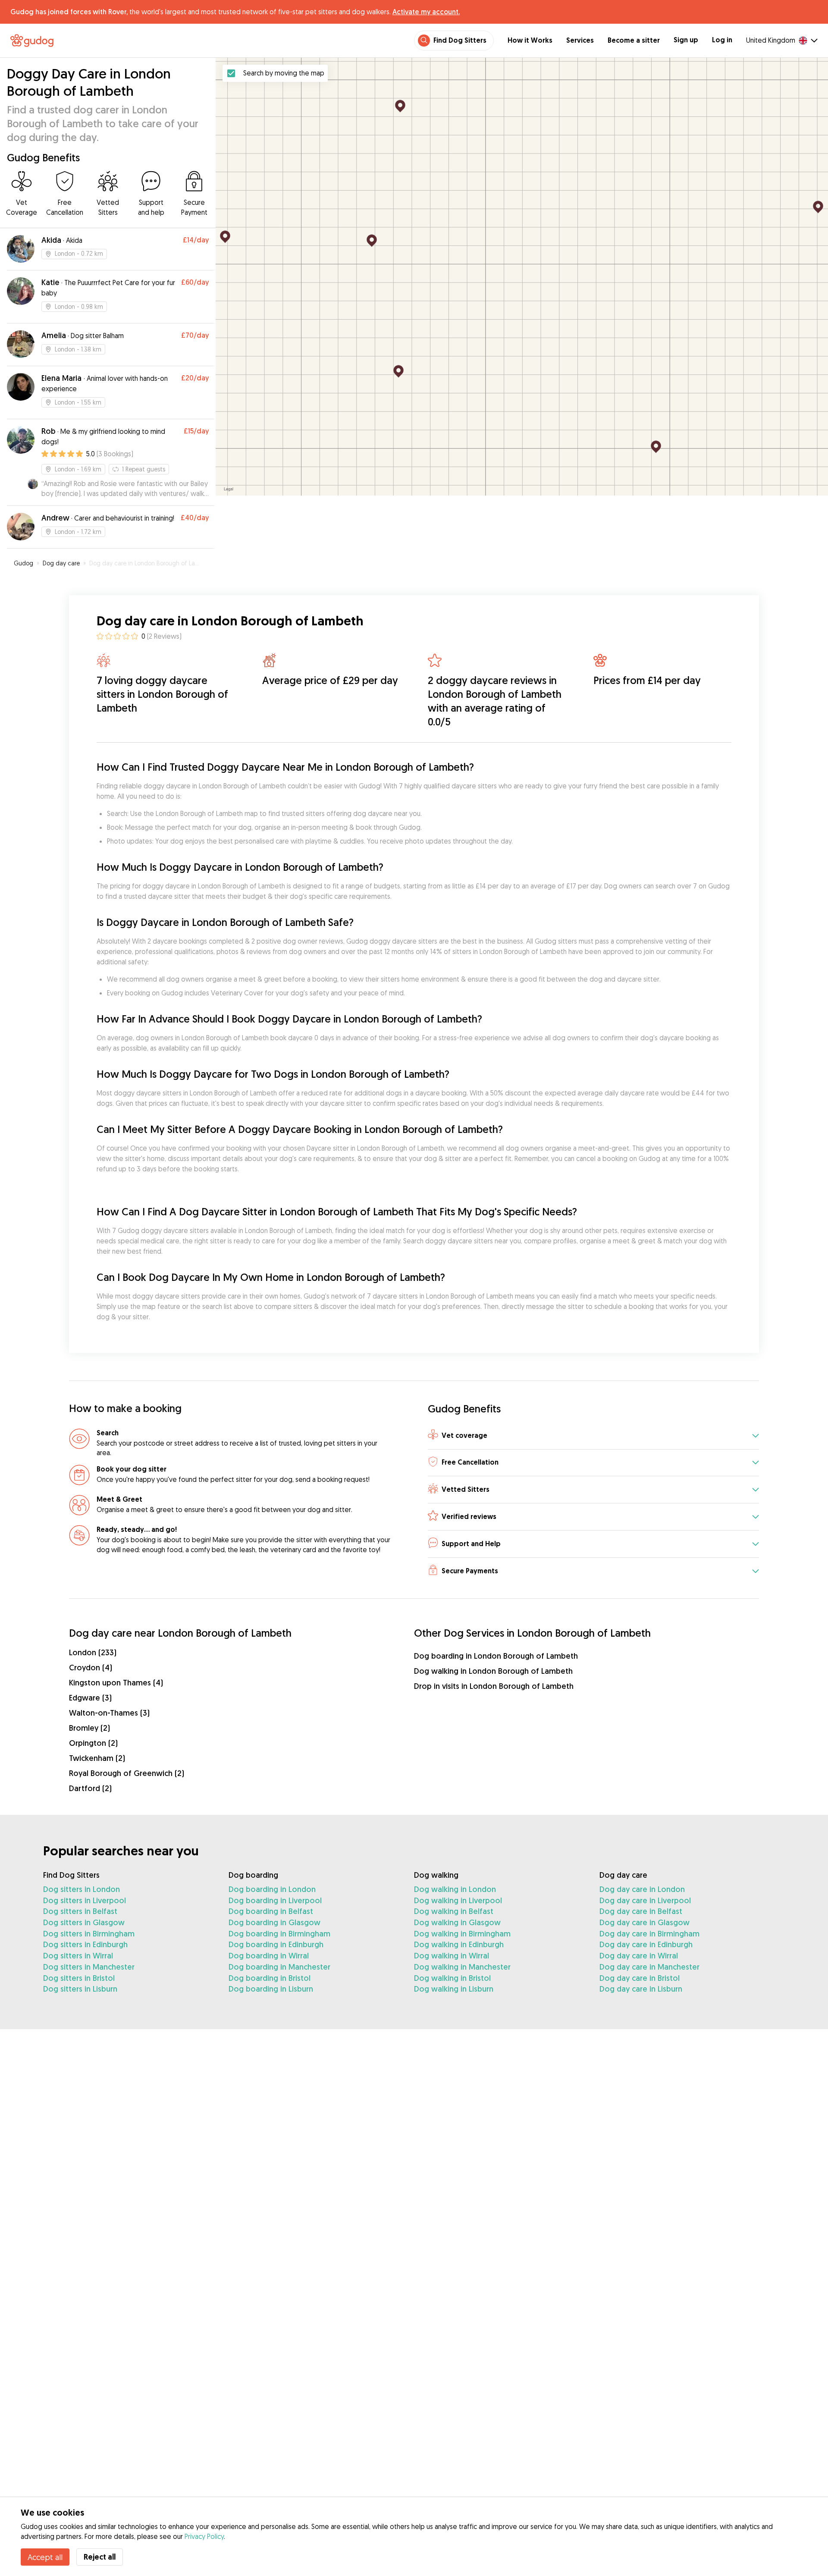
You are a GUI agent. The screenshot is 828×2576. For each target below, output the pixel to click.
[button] (593, 1436)
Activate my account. (426, 12)
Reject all (100, 2557)
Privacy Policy (204, 2536)
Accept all (45, 2557)
